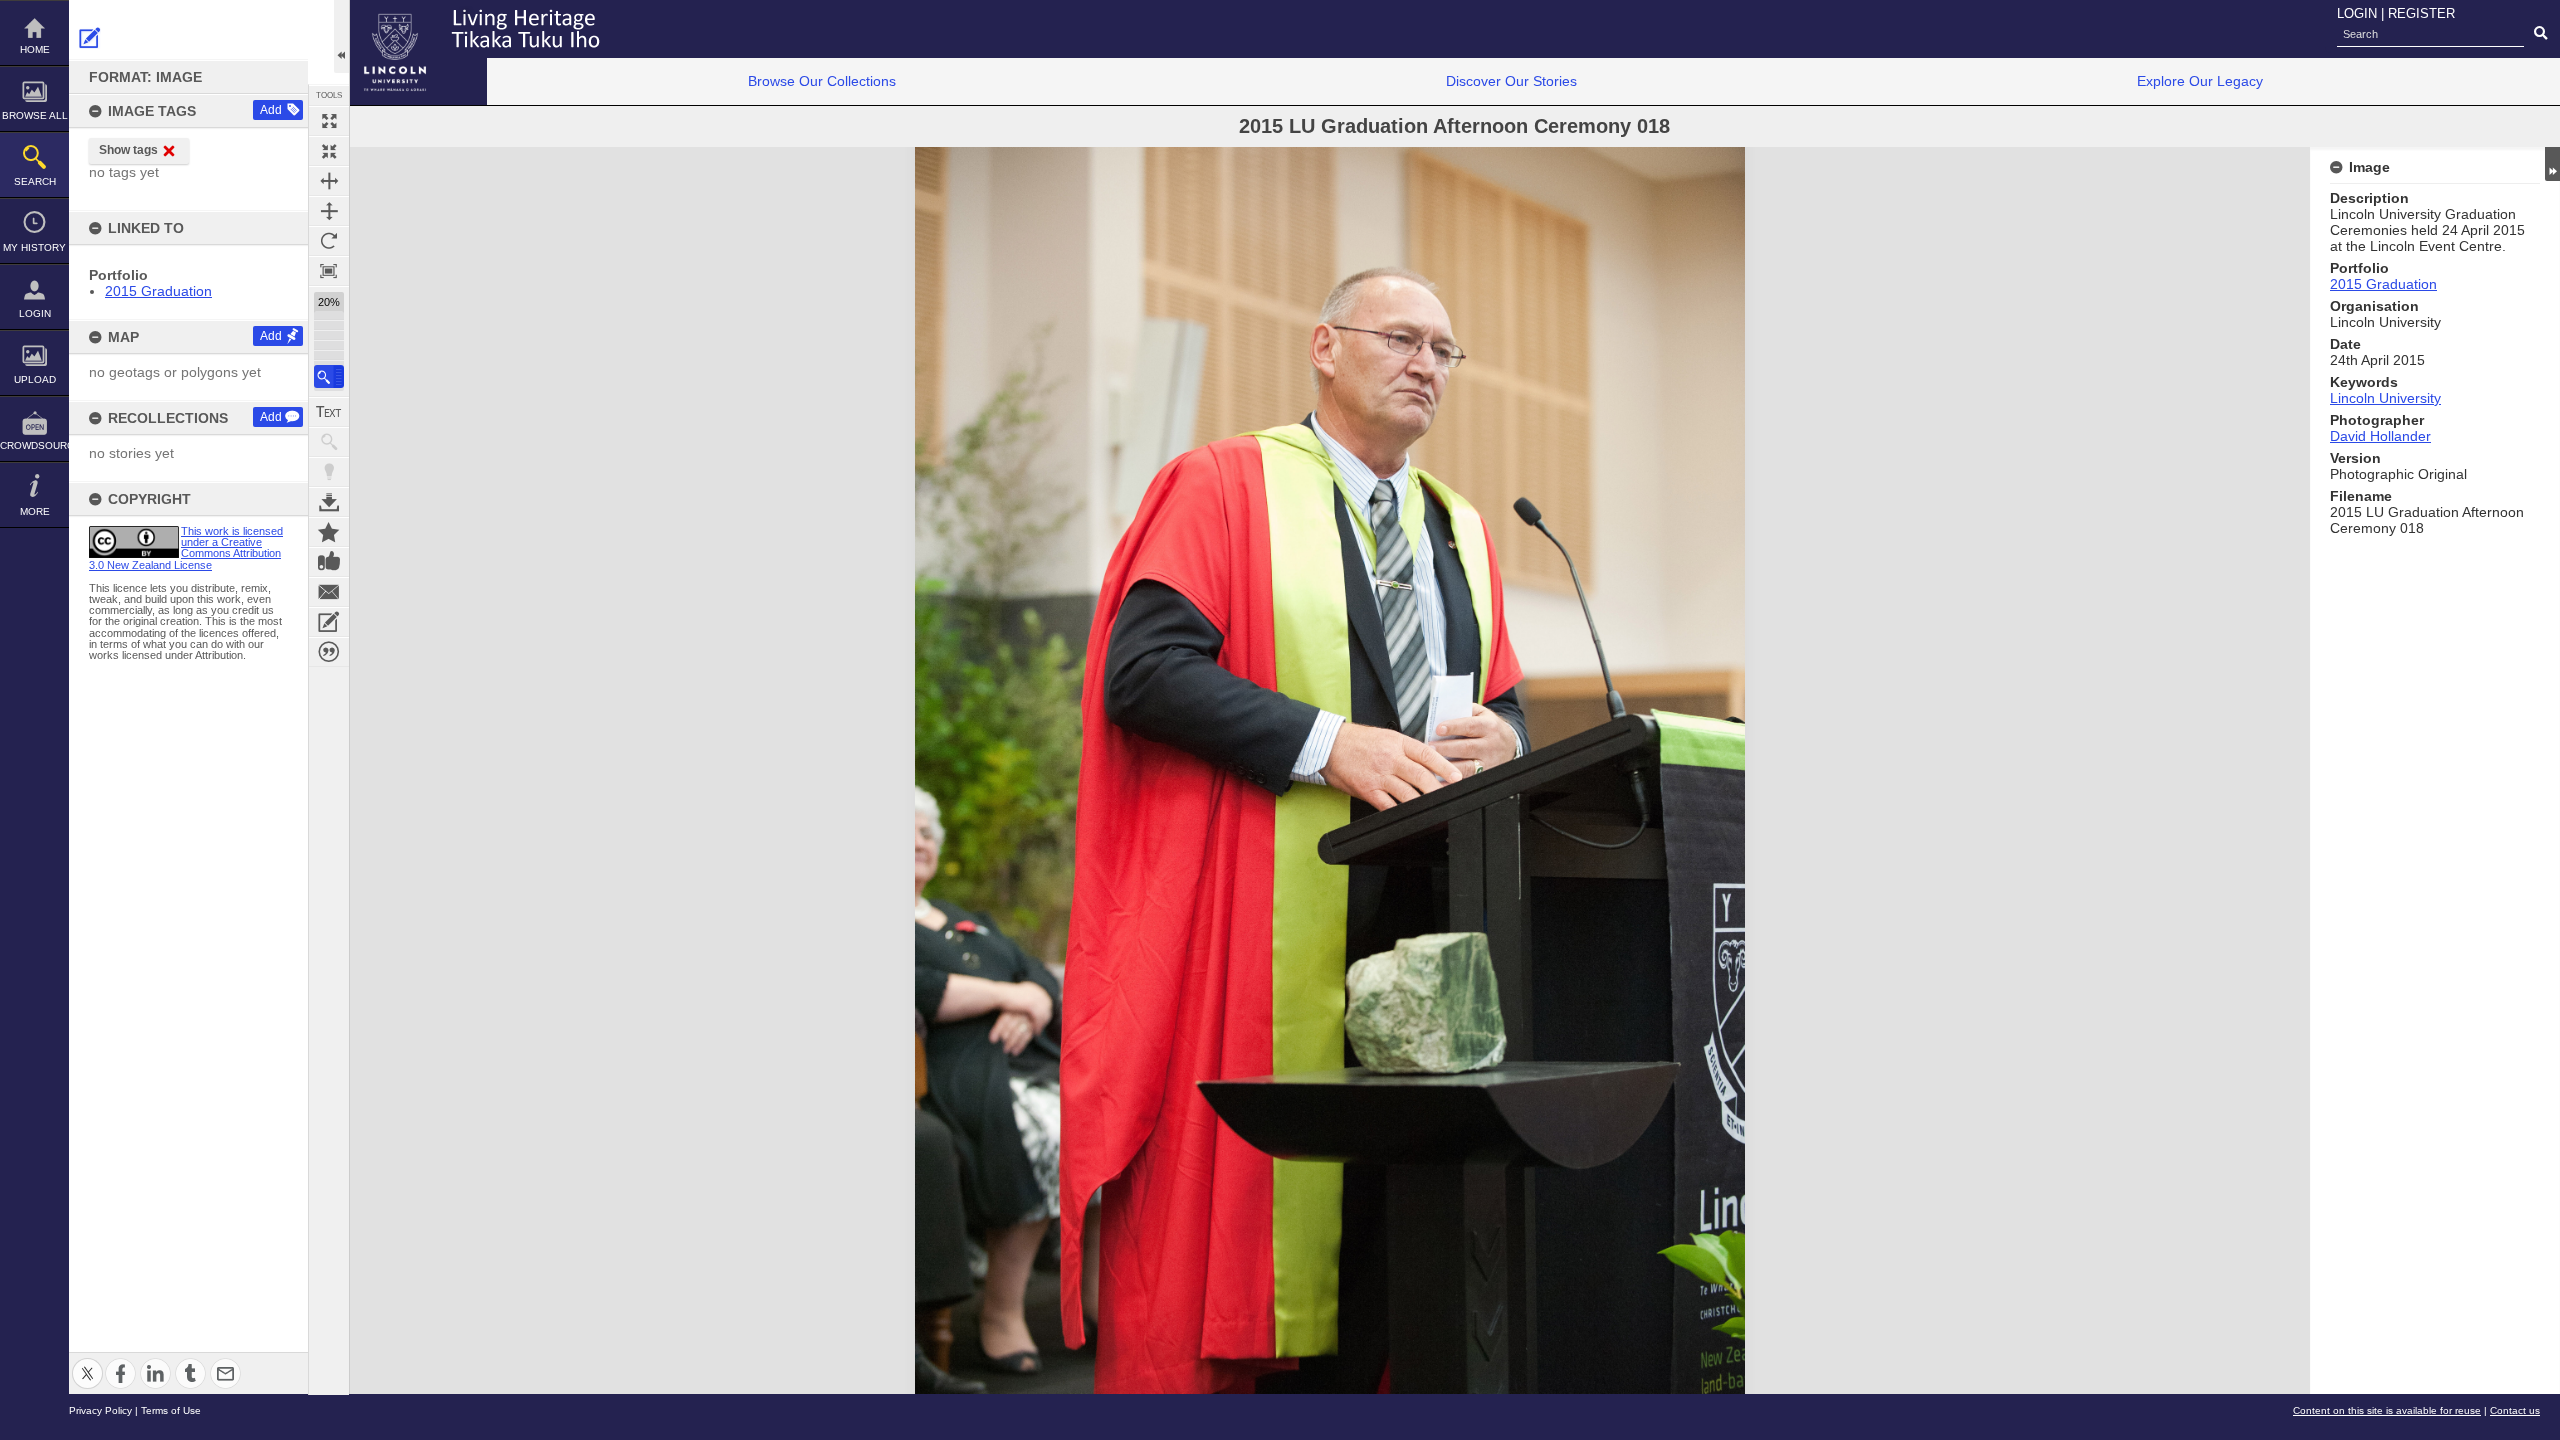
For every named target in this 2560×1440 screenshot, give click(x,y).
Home (35, 49)
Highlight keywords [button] (329, 472)
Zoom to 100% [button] (329, 271)
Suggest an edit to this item (90, 38)
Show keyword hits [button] (329, 442)
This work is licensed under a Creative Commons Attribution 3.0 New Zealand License (186, 548)
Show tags (128, 150)
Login (35, 313)
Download (329, 502)
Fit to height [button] (329, 211)
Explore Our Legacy (2200, 81)
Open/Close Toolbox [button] (341, 36)
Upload (35, 379)
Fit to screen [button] (329, 151)
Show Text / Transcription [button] (329, 412)
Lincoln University (2385, 398)
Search (35, 181)
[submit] (2540, 34)
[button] (329, 376)
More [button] (35, 511)
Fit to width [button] (329, 181)
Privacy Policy (100, 1410)
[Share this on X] (87, 1361)
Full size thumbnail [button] (329, 121)
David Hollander (2380, 436)
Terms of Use (171, 1410)
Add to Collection (329, 532)
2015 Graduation (158, 291)
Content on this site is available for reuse (2387, 1410)
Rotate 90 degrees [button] (329, 241)
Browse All (35, 115)
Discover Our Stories (1511, 81)
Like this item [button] (329, 562)
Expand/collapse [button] (2552, 164)
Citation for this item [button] (329, 652)
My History (34, 247)
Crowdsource (34, 445)
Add (271, 110)
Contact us (2515, 1410)
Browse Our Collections (822, 81)
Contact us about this (329, 592)
